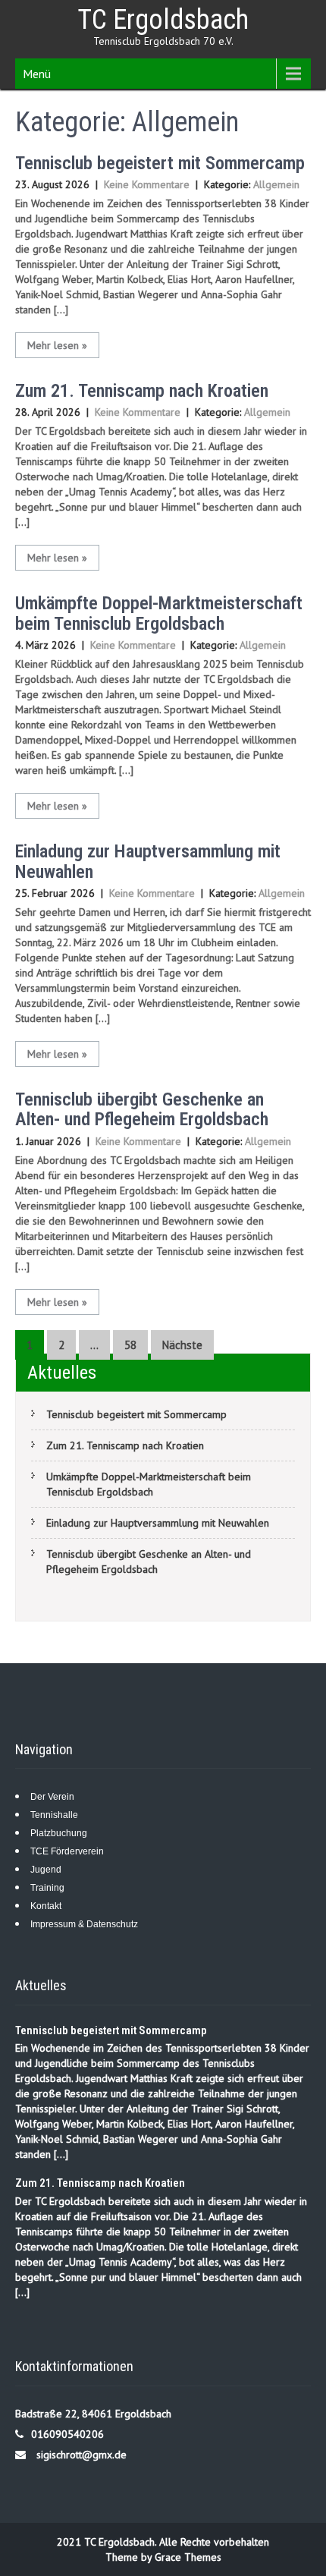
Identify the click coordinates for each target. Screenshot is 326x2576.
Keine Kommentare (147, 184)
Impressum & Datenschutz (84, 1924)
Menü (37, 74)
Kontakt (46, 1906)
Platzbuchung (59, 1833)
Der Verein (52, 1797)
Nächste (182, 1345)
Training (47, 1888)
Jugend (46, 1870)
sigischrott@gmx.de (81, 2455)
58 (130, 1345)
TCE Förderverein (67, 1851)
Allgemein (276, 184)
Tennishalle (54, 1815)
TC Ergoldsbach (163, 20)
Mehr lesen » (57, 345)
